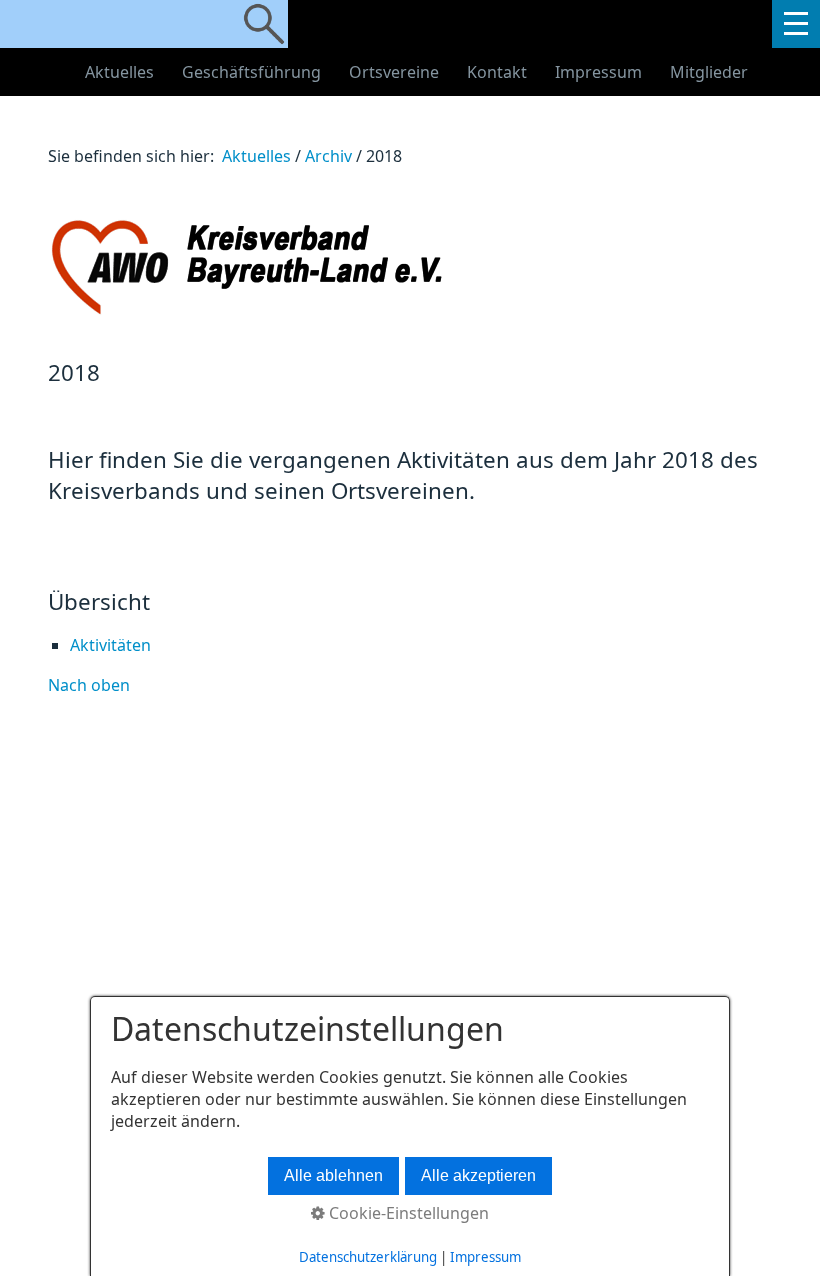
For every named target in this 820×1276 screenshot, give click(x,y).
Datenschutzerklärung (368, 1257)
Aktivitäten (110, 645)
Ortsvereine (394, 72)
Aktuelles (119, 72)
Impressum (598, 72)
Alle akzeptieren (478, 1175)
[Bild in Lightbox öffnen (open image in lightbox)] (348, 266)
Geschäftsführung (251, 72)
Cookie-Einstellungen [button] (407, 1213)
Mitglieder (709, 72)
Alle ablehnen (333, 1175)
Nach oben (89, 685)
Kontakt (497, 72)
